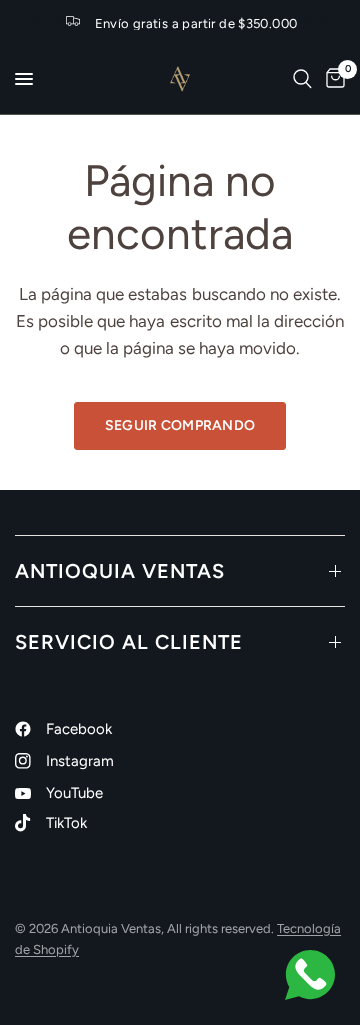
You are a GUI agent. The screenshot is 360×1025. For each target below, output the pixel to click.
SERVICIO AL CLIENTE (129, 642)
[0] (332, 79)
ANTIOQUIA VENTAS (120, 571)
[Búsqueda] (302, 79)
